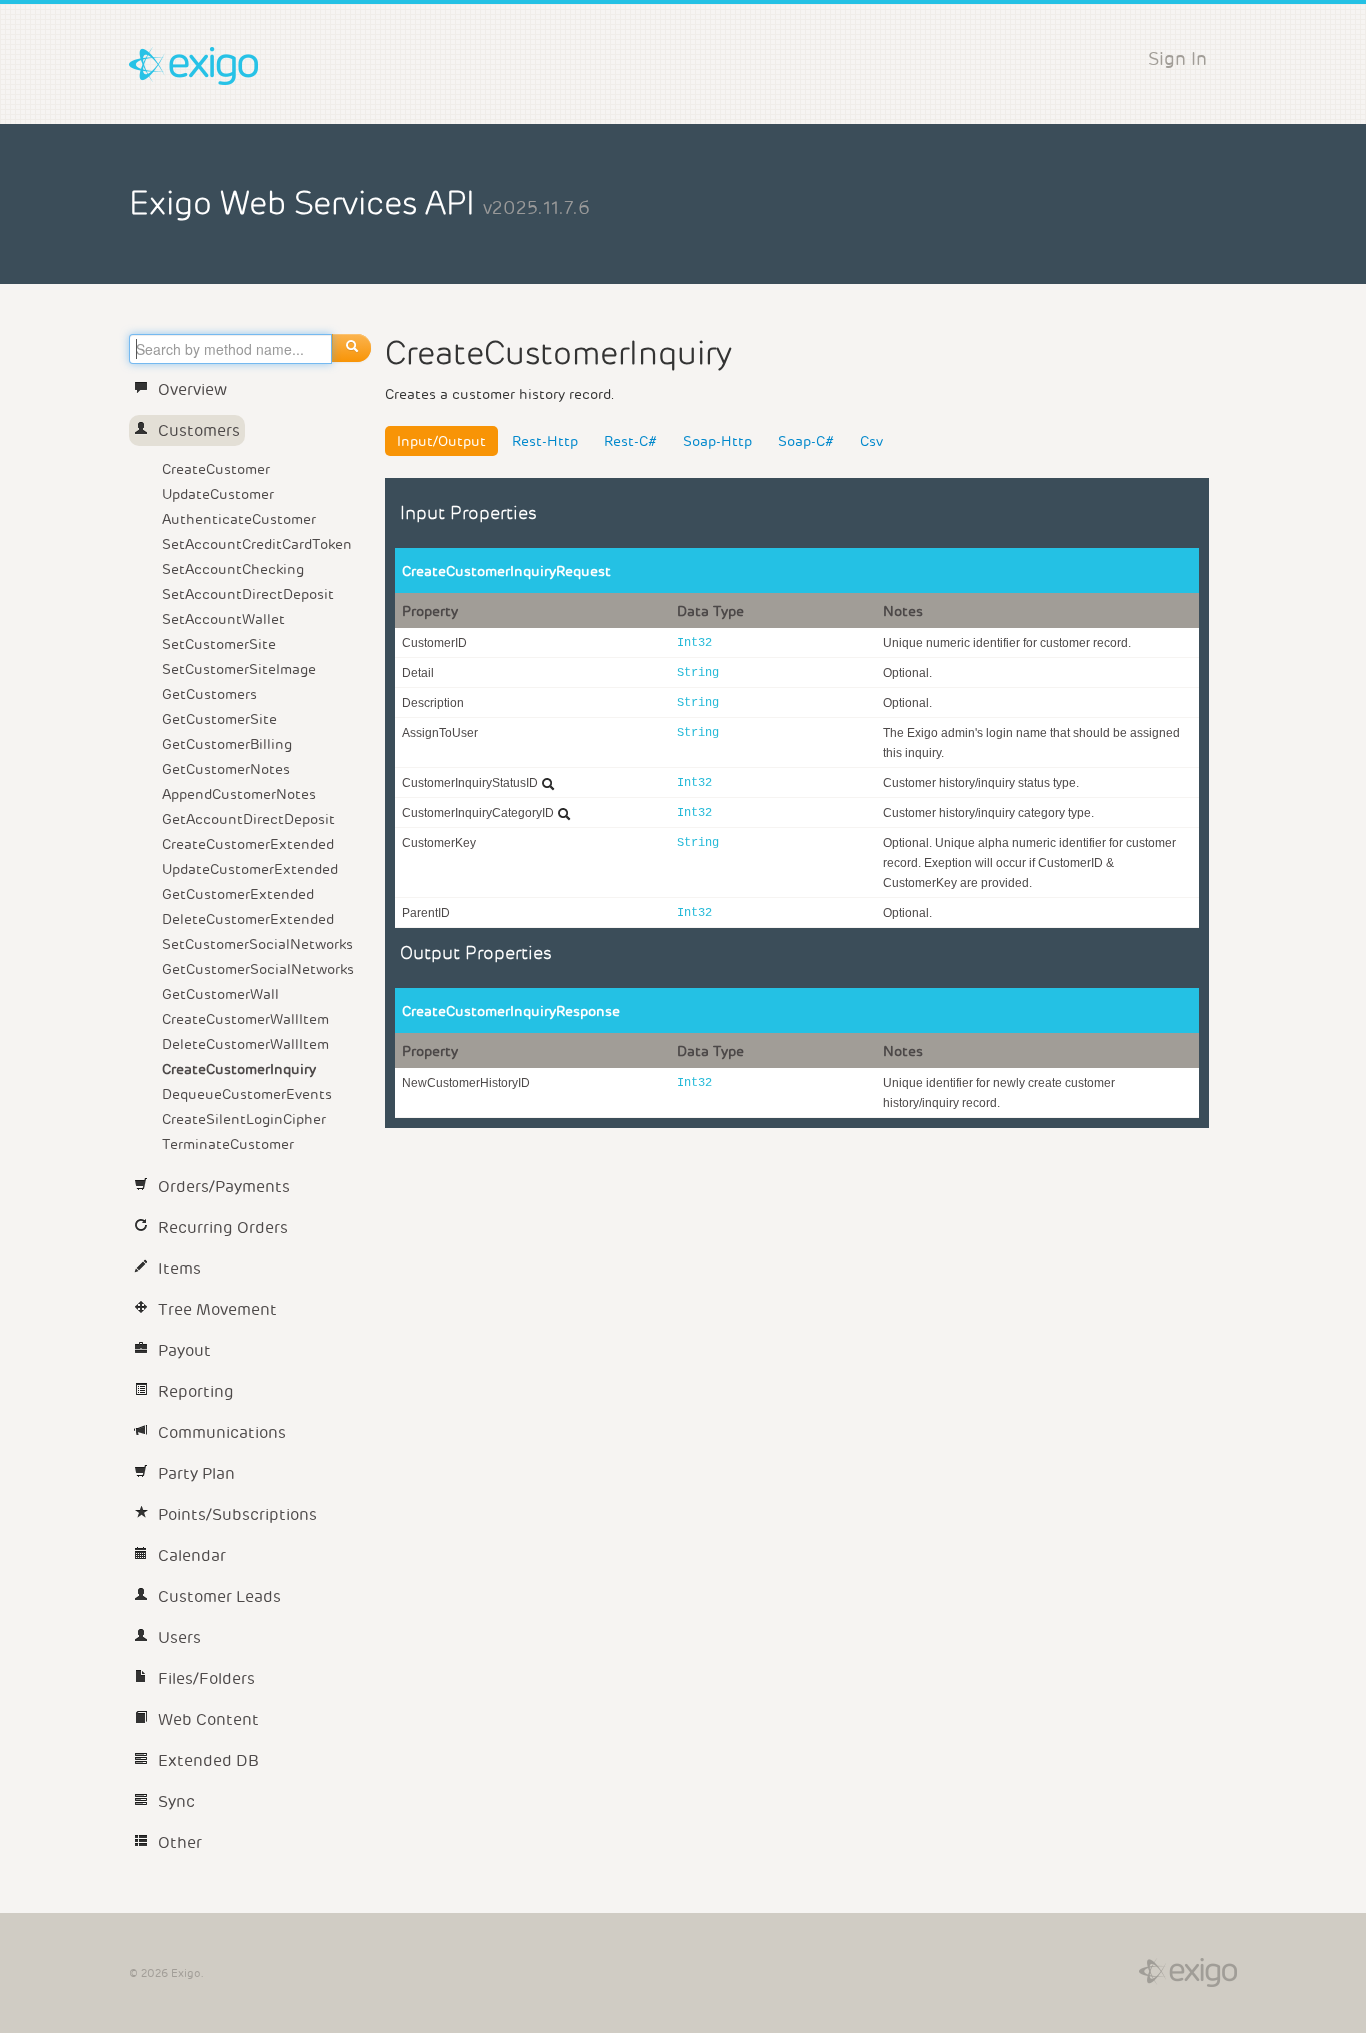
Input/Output (441, 441)
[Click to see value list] (548, 784)
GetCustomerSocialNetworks (258, 969)
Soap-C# (806, 441)
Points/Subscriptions (237, 1514)
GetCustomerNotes (226, 769)
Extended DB (208, 1760)
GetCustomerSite (219, 719)
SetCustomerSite (219, 644)
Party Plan (196, 1473)
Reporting (196, 1391)
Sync (176, 1801)
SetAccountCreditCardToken (257, 544)
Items (179, 1268)
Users (179, 1637)
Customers (199, 430)
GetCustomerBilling (227, 744)
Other (180, 1842)
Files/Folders (206, 1678)
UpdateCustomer (218, 494)
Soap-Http (717, 441)
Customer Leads (219, 1596)
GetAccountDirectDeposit (248, 819)
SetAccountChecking (233, 569)
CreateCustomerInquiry (239, 1069)
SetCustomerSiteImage (239, 669)
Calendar (192, 1555)
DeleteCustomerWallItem (245, 1044)
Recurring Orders (223, 1227)
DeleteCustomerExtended (248, 919)
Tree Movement (217, 1309)
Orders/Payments (224, 1186)
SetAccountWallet (223, 619)
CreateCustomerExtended (248, 844)
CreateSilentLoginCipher (244, 1119)
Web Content (208, 1719)
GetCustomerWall (220, 994)
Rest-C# (630, 441)
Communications (222, 1432)
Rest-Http (545, 441)
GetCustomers (209, 694)
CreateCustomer (216, 469)
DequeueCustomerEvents (247, 1094)
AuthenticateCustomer (239, 519)
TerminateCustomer (228, 1144)
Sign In (1177, 58)
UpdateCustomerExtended (250, 869)
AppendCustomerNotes (239, 794)
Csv (871, 441)
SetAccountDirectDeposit (248, 594)
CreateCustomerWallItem (245, 1019)
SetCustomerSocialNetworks (257, 944)
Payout (184, 1350)
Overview (192, 389)
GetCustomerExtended (238, 894)
